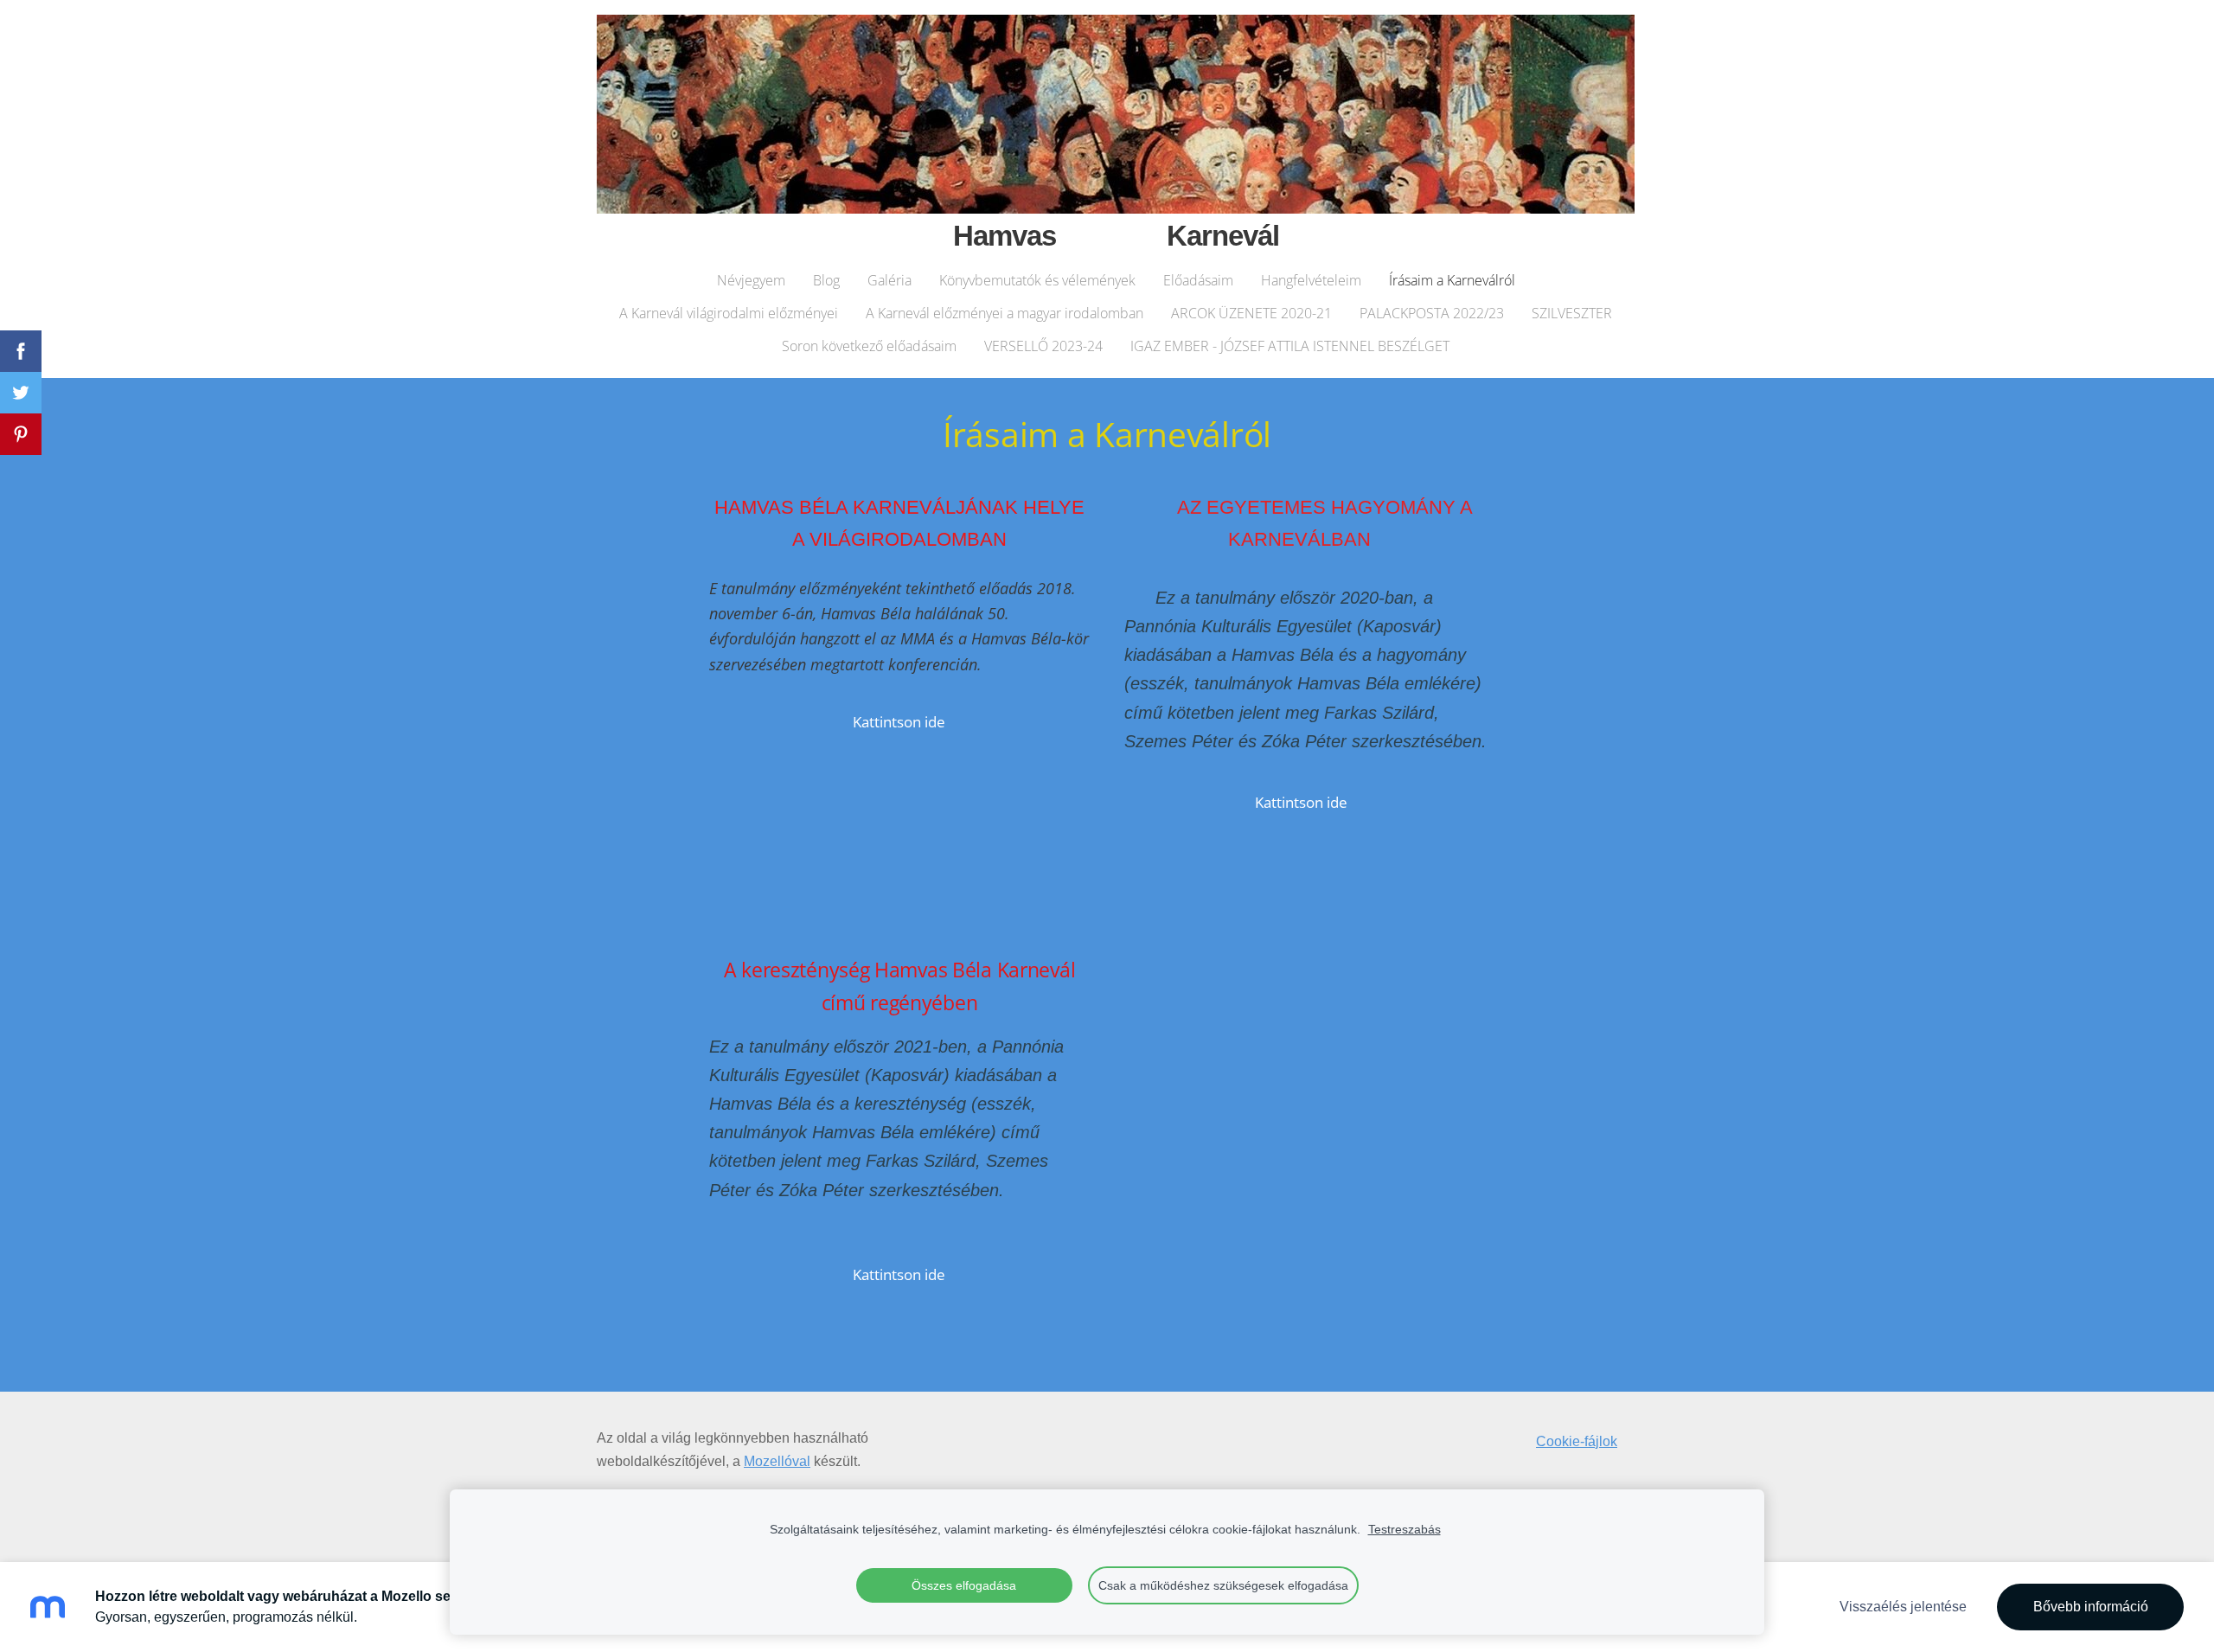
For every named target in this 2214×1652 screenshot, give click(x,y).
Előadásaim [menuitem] (1198, 280)
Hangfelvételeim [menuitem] (1311, 280)
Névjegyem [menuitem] (751, 280)
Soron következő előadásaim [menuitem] (869, 346)
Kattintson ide (899, 722)
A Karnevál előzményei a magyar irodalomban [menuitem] (1005, 313)
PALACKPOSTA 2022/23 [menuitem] (1432, 313)
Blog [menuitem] (826, 280)
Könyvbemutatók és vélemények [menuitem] (1037, 280)
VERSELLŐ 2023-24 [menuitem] (1043, 346)
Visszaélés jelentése (1903, 1607)
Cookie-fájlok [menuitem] (1577, 1441)
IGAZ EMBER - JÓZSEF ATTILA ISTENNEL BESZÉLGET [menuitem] (1290, 346)
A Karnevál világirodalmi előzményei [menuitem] (729, 313)
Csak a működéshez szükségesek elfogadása (1223, 1585)
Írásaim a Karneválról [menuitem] (1452, 280)
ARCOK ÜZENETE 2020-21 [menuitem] (1251, 313)
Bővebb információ (2091, 1607)
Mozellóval (777, 1461)
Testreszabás (1405, 1529)
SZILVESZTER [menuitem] (1572, 313)
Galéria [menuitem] (889, 280)
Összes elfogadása (964, 1585)
